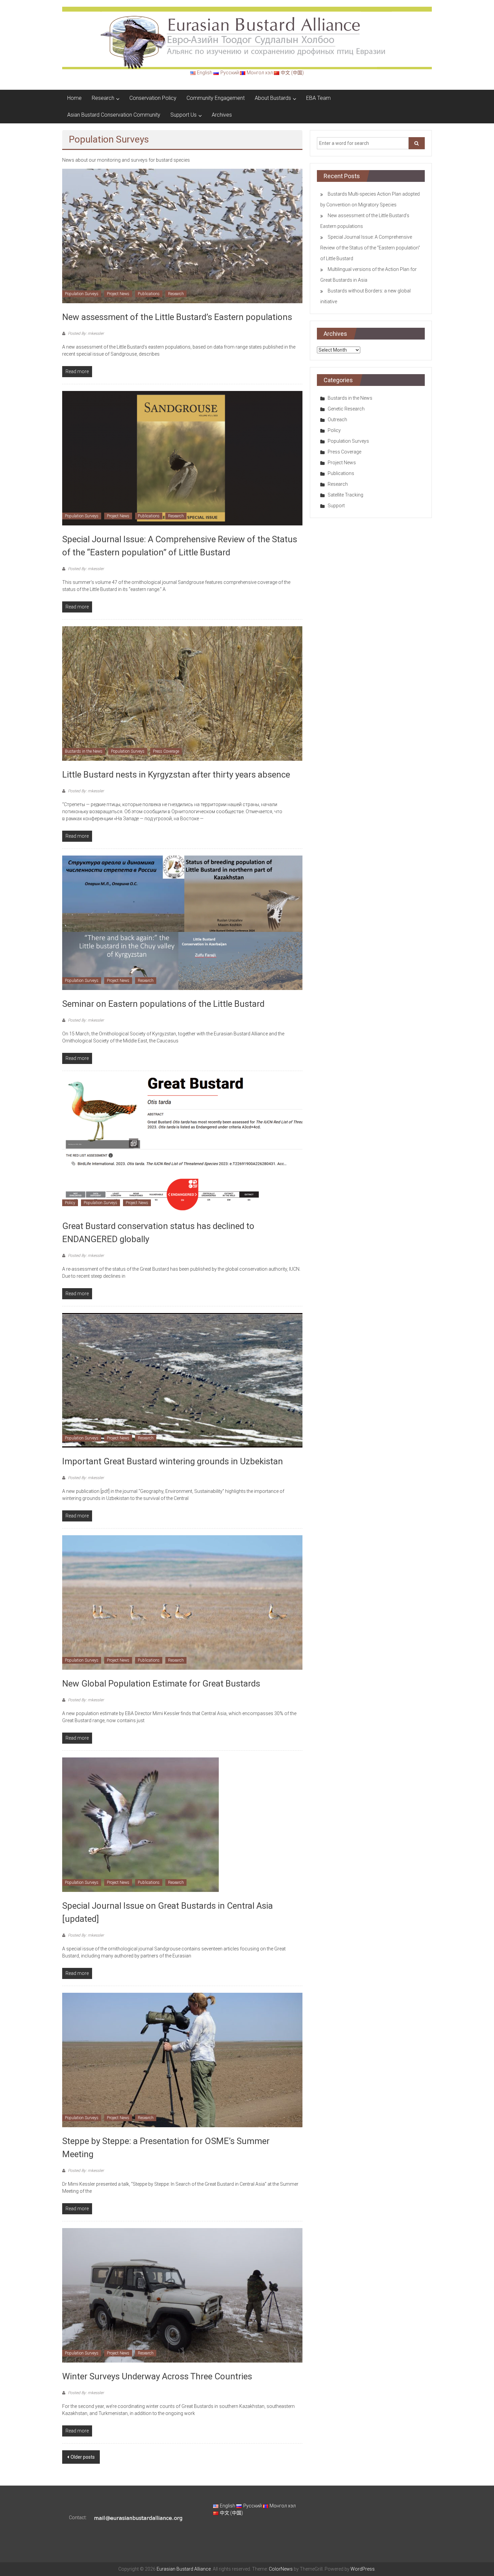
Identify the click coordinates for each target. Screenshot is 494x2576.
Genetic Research (346, 409)
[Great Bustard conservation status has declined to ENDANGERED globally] (182, 1145)
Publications (149, 294)
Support (336, 506)
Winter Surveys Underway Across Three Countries (157, 2376)
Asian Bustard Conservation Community (114, 115)
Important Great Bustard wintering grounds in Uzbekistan (173, 1461)
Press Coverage (166, 751)
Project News (118, 294)
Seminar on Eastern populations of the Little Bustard (163, 1004)
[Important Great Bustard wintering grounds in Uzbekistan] (182, 1380)
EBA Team (318, 98)
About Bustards (273, 98)
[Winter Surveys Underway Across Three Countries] (182, 2295)
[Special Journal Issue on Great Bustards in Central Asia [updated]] (140, 1824)
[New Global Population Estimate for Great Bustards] (182, 1602)
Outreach (337, 420)
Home (74, 98)
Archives (222, 115)
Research (103, 98)
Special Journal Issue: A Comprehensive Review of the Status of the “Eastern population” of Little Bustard (370, 248)
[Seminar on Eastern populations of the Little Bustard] (182, 922)
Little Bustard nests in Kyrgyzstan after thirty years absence (176, 775)
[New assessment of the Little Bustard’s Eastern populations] (182, 236)
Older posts (83, 2457)
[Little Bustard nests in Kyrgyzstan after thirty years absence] (182, 693)
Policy (70, 1203)
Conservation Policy (153, 98)
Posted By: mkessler (85, 333)
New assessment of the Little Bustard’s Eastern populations (177, 317)
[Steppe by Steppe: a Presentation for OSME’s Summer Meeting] (182, 2060)
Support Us (183, 115)
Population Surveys (82, 294)
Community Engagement (216, 98)
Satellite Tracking (345, 495)
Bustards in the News (84, 751)
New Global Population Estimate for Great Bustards (161, 1683)
